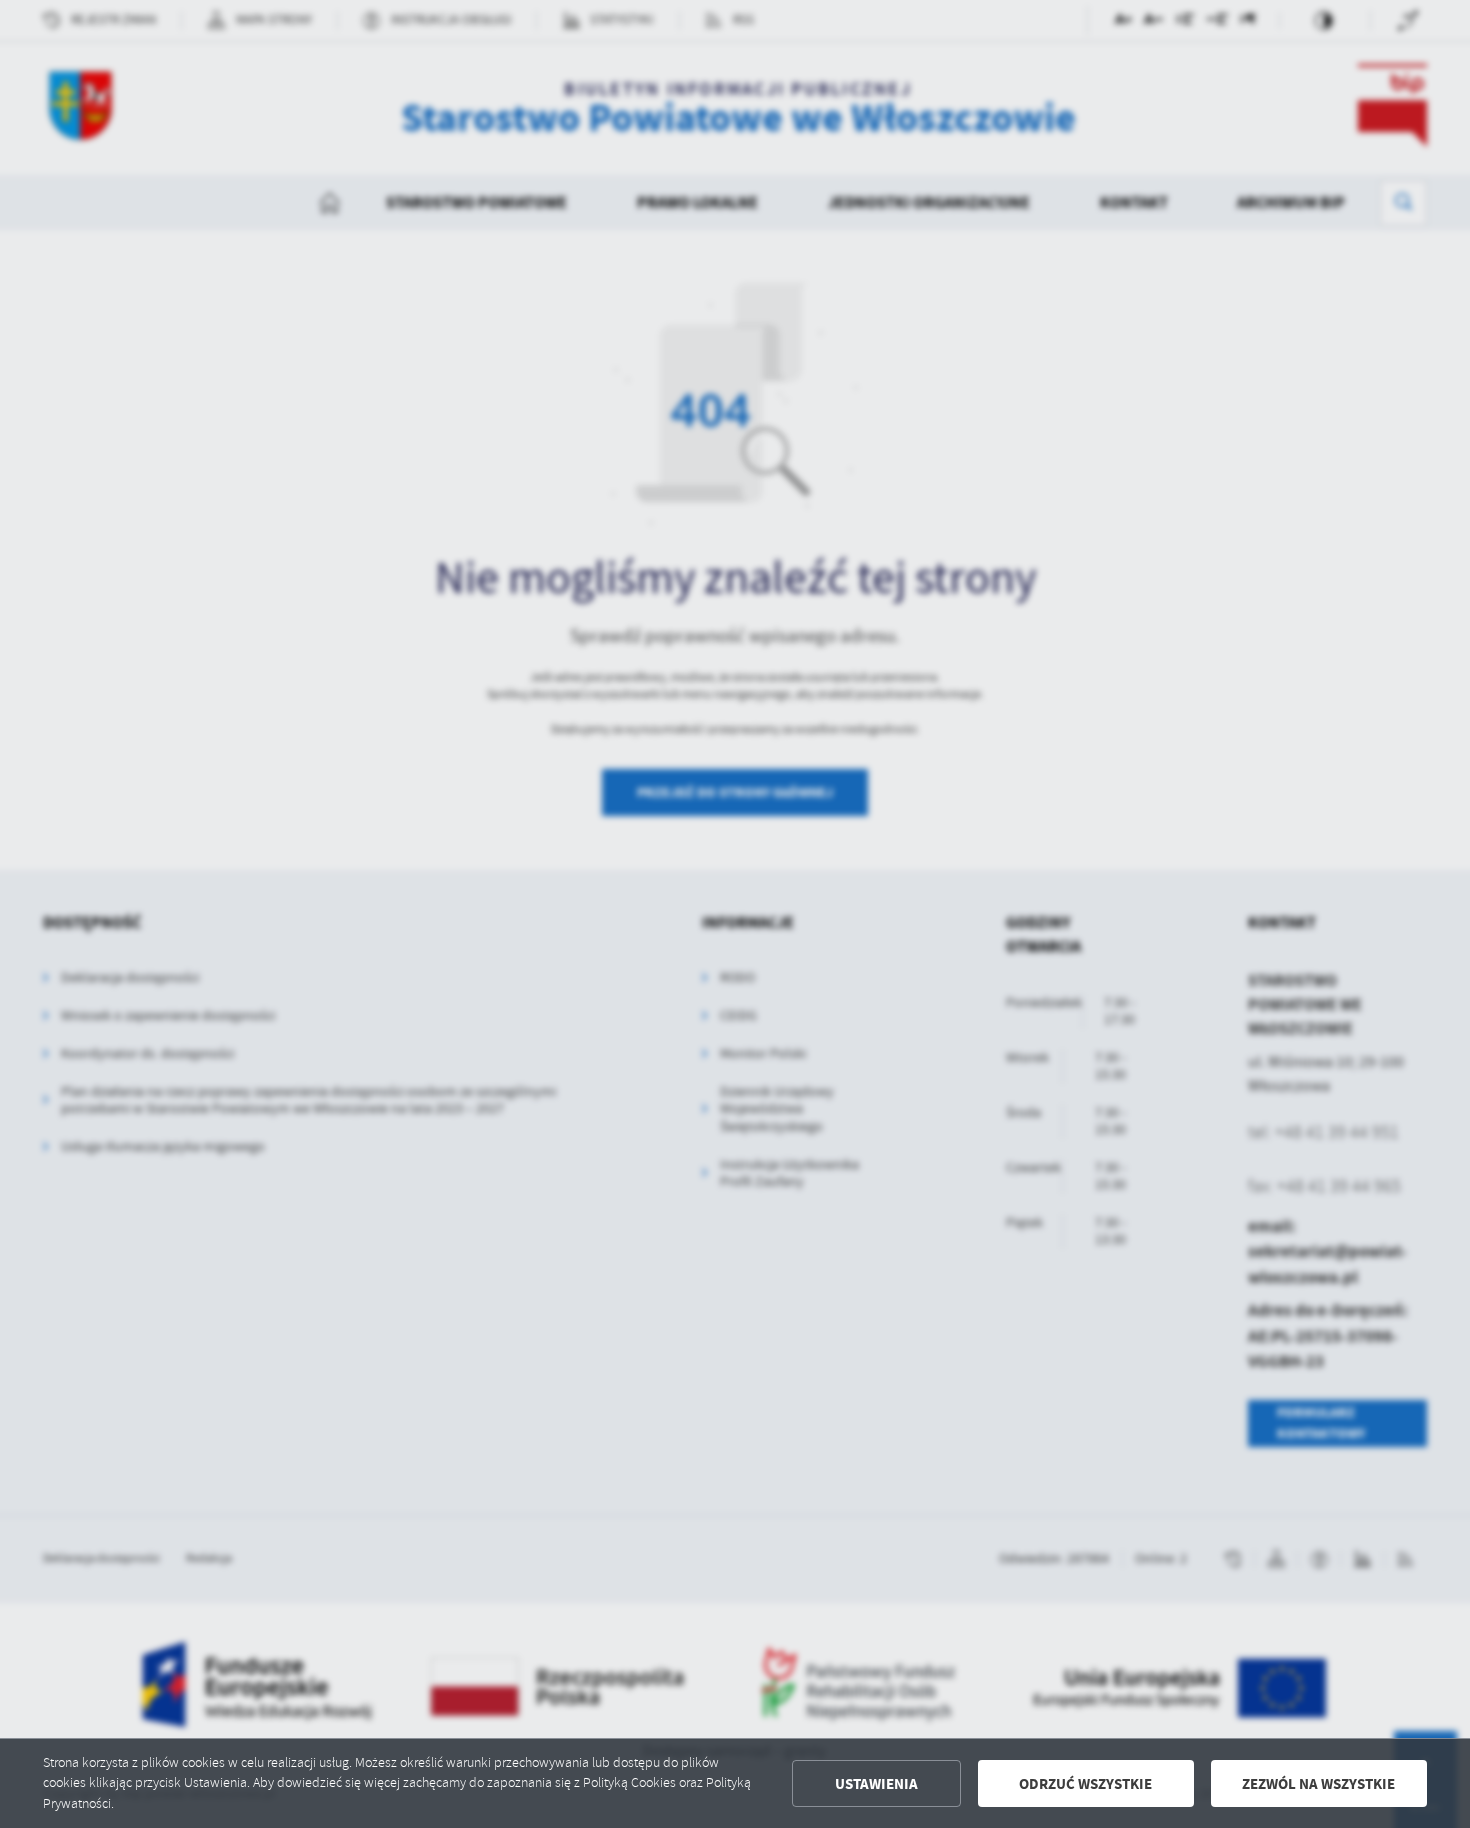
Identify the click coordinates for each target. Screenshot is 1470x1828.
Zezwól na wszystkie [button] (1318, 1784)
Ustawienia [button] (876, 1784)
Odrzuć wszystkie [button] (1085, 1784)
